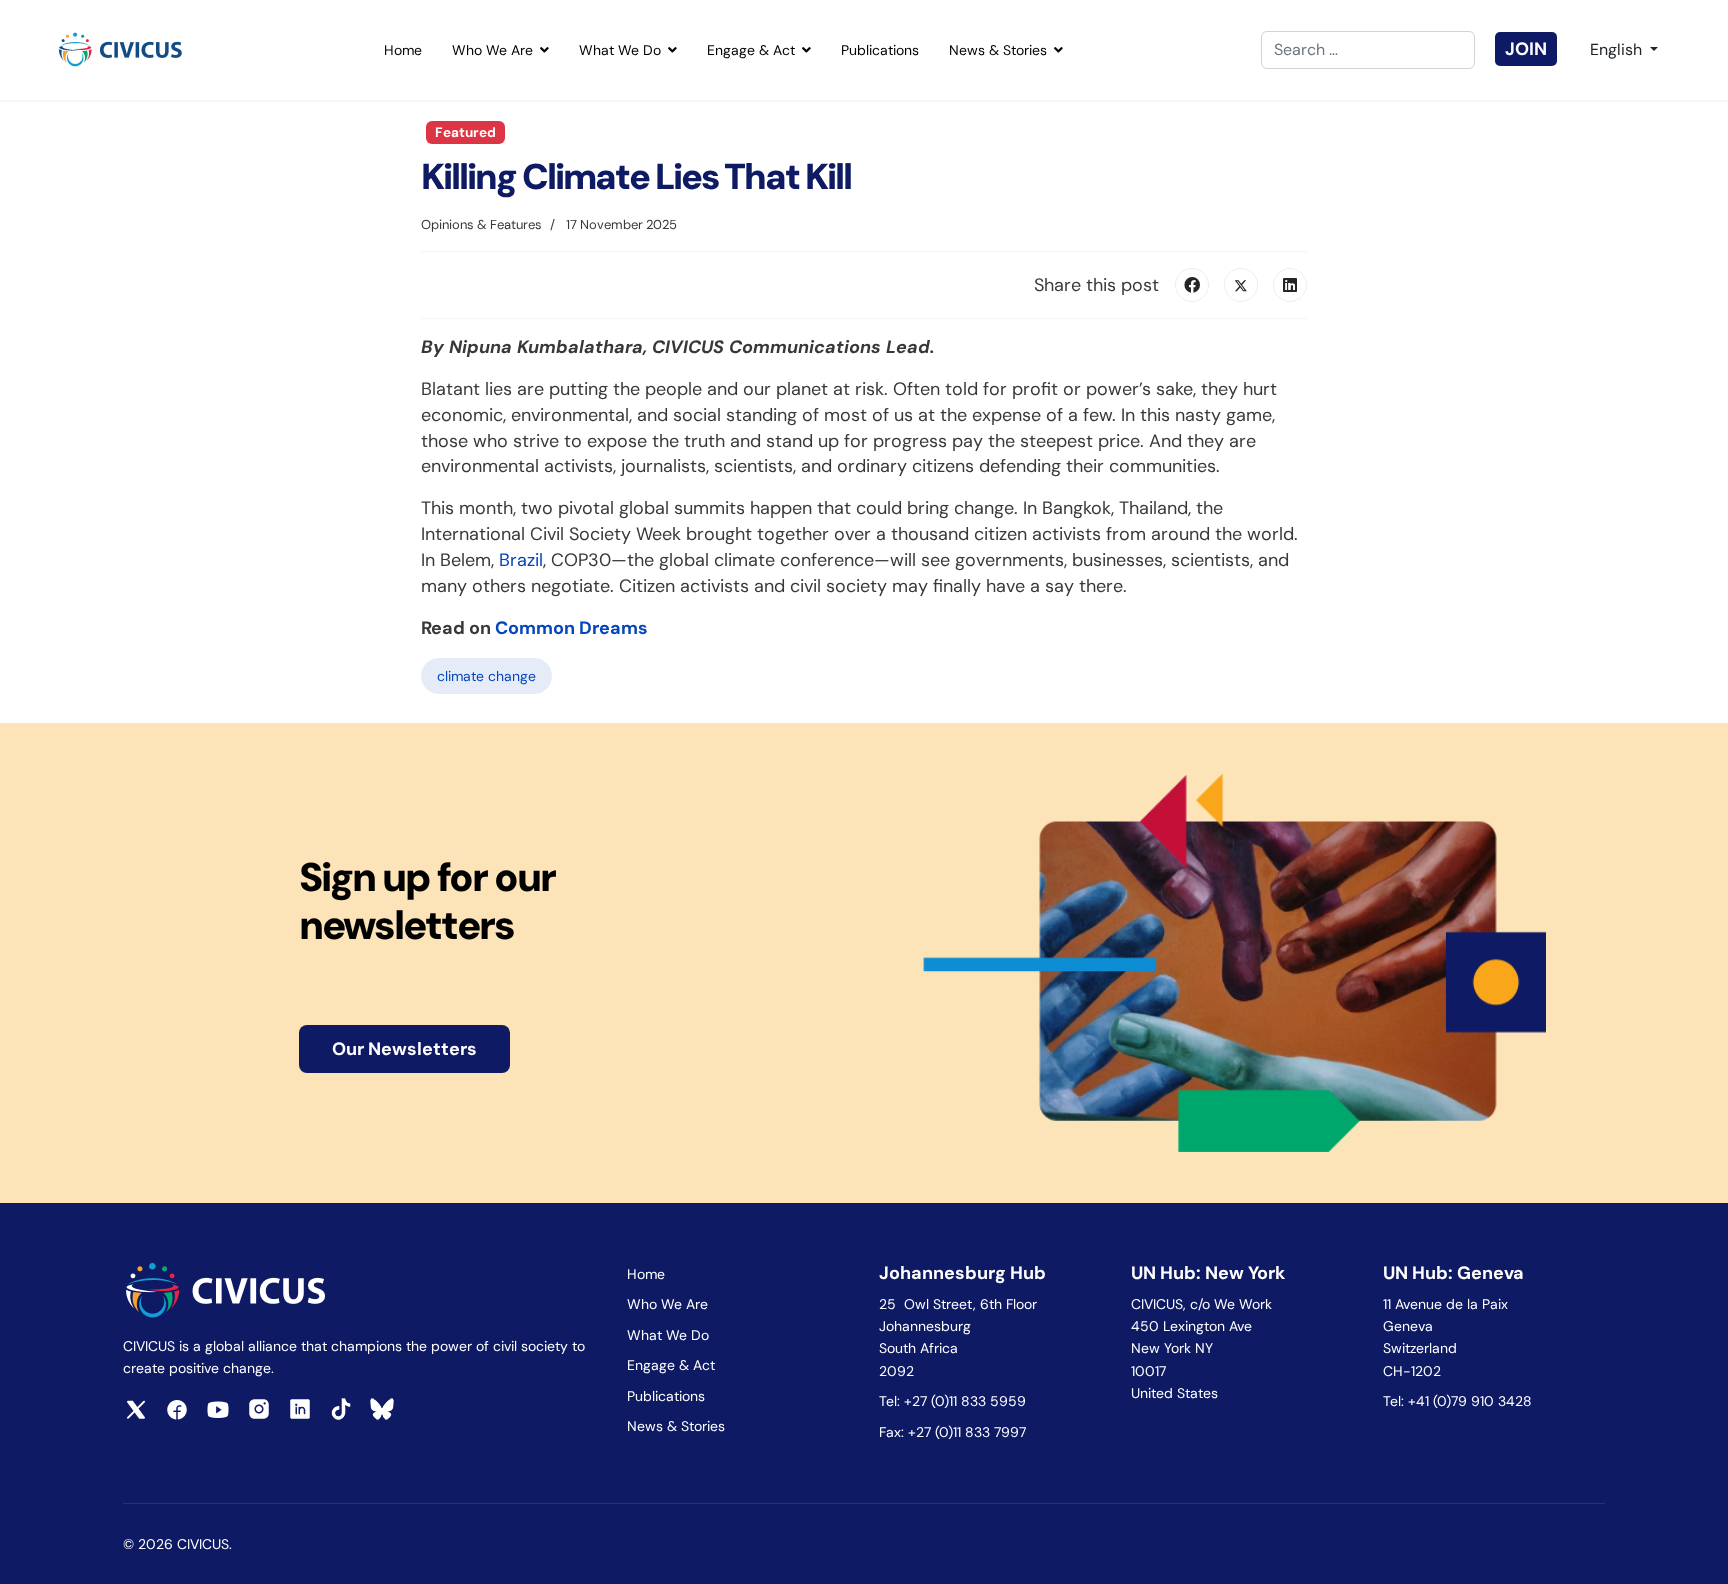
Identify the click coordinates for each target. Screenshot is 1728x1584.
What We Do (620, 50)
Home (403, 50)
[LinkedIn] (1290, 285)
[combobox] (1368, 50)
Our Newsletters (404, 1049)
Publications (880, 50)
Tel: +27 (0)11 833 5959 (954, 1401)
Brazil (521, 560)
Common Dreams (571, 628)
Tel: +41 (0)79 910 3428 (1457, 1401)
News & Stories (998, 50)
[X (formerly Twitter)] (1241, 285)
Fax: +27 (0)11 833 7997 (952, 1432)
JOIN (1526, 49)
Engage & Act (751, 50)
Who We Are (492, 50)
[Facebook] (1192, 285)
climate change (486, 676)
